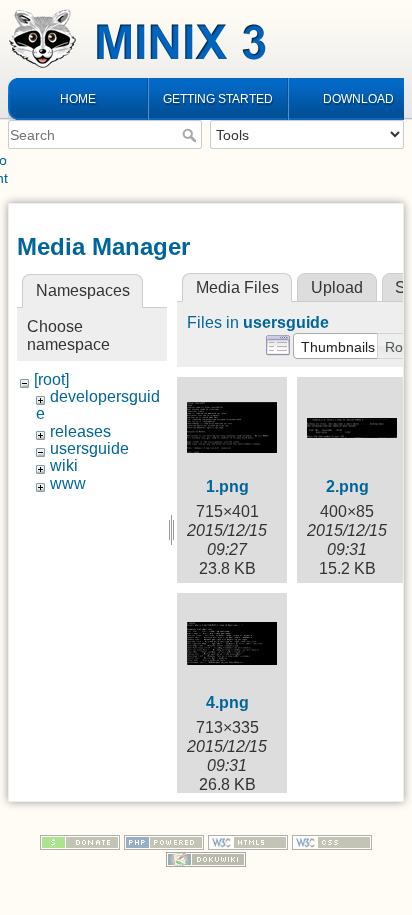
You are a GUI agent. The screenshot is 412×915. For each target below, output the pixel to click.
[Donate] (80, 841)
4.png (227, 702)
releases (80, 431)
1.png (227, 486)
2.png (347, 486)
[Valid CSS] (332, 841)
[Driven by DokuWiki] (206, 858)
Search (191, 135)
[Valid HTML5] (248, 841)
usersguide (89, 448)
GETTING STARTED (218, 99)
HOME (78, 99)
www (68, 483)
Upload (337, 287)
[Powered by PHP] (164, 841)
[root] (51, 379)
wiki (64, 465)
